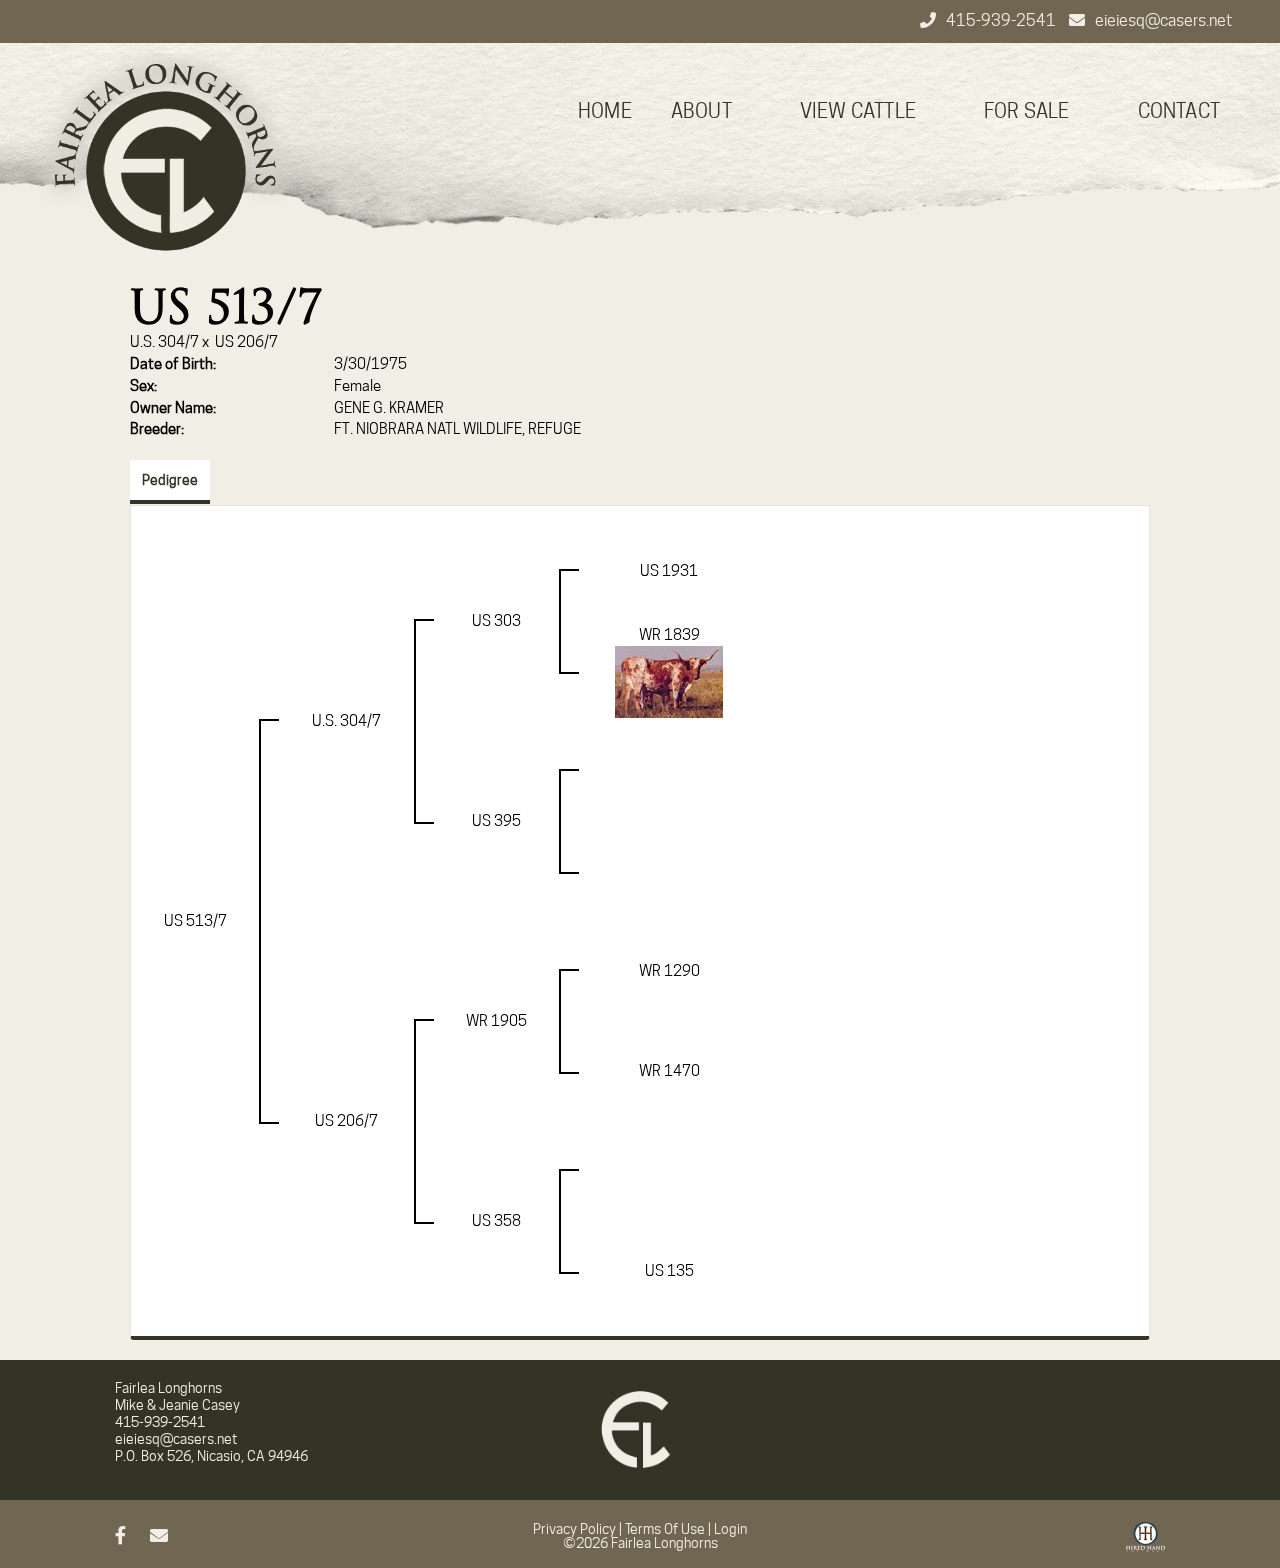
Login (730, 1529)
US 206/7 (246, 342)
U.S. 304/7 (164, 342)
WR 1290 (669, 971)
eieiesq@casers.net (1163, 20)
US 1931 (669, 571)
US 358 (496, 1221)
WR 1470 (669, 1071)
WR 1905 (496, 1021)
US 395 (496, 821)
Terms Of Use (665, 1529)
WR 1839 (669, 635)
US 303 (496, 621)
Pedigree (170, 480)
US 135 (669, 1271)
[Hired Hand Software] (1145, 1544)
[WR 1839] (669, 681)
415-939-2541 (1002, 20)
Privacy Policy (574, 1529)
